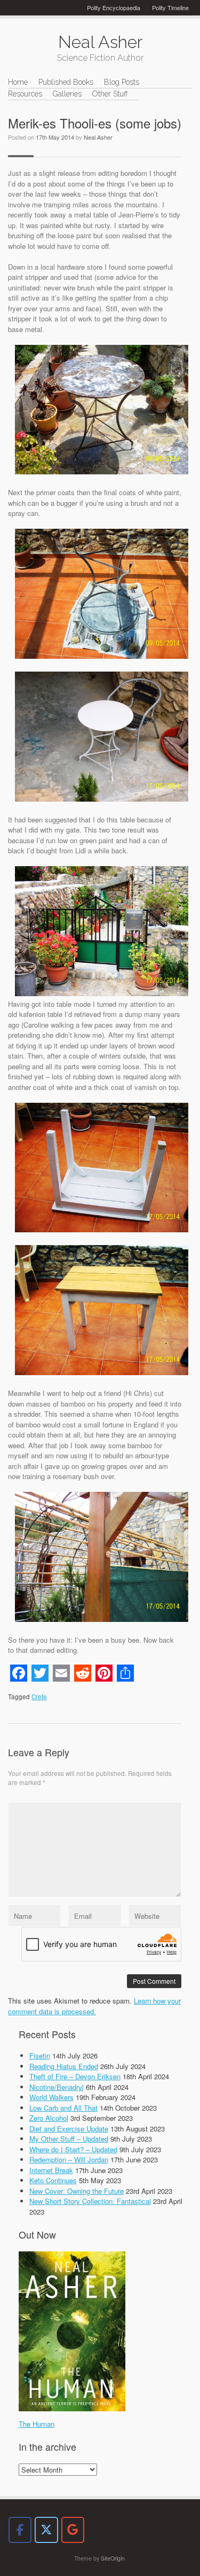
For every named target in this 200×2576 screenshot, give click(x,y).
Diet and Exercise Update (69, 2129)
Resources (25, 94)
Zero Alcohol (49, 2118)
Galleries (67, 94)
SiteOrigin (113, 2558)
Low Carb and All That (63, 2108)
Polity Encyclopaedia (114, 7)
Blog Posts (122, 82)
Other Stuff (110, 94)
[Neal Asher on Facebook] (20, 2530)
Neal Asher (98, 137)
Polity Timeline (170, 7)
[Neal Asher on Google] (73, 2530)
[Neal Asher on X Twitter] (46, 2530)
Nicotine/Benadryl (57, 2087)
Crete (39, 1697)
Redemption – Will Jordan (69, 2159)
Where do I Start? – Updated (73, 2149)
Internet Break (51, 2170)
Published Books (66, 82)
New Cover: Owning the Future (77, 2191)
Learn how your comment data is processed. (94, 2006)
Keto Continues (53, 2180)
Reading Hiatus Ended (64, 2066)
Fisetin (40, 2056)
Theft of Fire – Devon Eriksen (75, 2076)
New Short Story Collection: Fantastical (90, 2201)
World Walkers (51, 2097)
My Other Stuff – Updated (69, 2139)
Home (18, 82)
